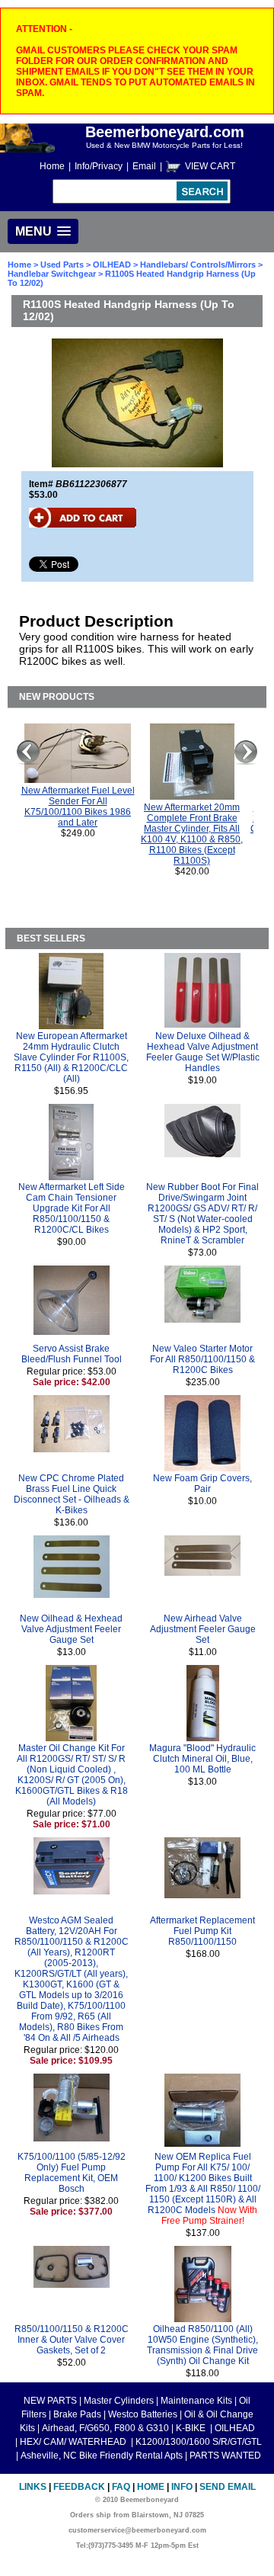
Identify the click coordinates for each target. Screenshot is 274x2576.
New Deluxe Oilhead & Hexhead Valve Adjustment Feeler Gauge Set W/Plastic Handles (203, 1052)
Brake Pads (77, 2414)
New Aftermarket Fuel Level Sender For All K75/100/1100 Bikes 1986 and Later (78, 807)
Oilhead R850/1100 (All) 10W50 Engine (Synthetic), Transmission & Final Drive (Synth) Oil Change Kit (202, 2345)
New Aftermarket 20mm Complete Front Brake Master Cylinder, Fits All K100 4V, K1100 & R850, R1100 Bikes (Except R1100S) (192, 834)
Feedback (79, 2487)
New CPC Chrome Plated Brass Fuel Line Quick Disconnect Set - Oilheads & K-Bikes (72, 1494)
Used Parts (62, 265)
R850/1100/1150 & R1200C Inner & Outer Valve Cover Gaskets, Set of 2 (72, 2340)
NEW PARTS (50, 2401)
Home (52, 166)
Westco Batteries (143, 2414)
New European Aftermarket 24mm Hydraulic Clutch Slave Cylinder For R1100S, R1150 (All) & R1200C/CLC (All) (71, 1057)
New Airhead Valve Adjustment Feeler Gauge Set (203, 1629)
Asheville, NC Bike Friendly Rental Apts (102, 2456)
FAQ (121, 2487)
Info (182, 2487)
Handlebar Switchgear (52, 274)
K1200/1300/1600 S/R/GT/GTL (199, 2442)
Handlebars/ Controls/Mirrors (198, 265)
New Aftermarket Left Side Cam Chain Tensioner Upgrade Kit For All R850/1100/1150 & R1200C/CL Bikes (72, 1208)
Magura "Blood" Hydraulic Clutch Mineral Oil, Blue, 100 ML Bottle (202, 1759)
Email (144, 166)
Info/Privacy (99, 166)
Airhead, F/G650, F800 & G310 (105, 2428)
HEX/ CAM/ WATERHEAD (74, 2442)
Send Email (228, 2487)
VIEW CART (210, 166)
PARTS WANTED (225, 2456)
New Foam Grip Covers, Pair (202, 1484)
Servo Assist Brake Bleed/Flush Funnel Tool (72, 1354)
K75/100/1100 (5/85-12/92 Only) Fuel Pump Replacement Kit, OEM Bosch (72, 2173)
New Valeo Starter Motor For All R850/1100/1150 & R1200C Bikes (202, 1359)
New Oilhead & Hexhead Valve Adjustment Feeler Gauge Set (71, 1629)
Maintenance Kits (196, 2401)
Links (33, 2487)
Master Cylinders (119, 2401)
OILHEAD (113, 265)
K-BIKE (192, 2428)
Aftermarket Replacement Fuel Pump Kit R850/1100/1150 (202, 1931)
